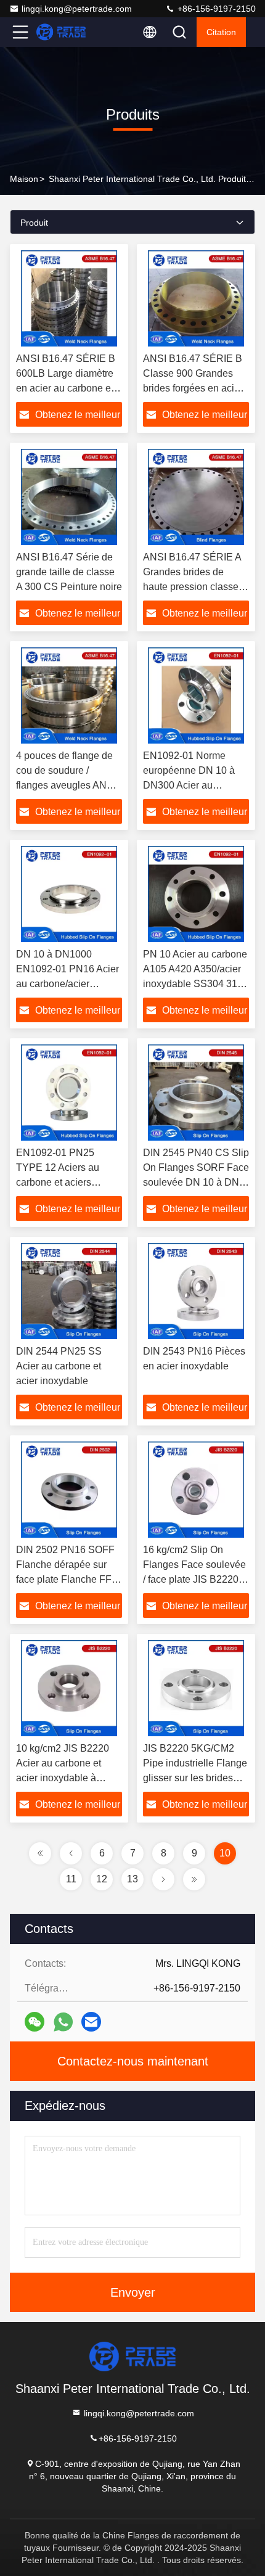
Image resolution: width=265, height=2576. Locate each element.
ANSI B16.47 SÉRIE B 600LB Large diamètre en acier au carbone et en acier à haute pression (66, 388)
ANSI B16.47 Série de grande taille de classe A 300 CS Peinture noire (69, 572)
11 (71, 1879)
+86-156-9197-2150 (215, 9)
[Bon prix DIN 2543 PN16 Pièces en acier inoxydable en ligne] (196, 1291)
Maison (24, 179)
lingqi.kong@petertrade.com (77, 9)
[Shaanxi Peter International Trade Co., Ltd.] (61, 32)
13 (132, 1879)
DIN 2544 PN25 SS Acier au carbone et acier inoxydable (59, 1366)
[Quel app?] (63, 2022)
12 (102, 1879)
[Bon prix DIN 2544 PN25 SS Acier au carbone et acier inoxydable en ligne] (69, 1291)
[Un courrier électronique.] (91, 2022)
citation (221, 32)
